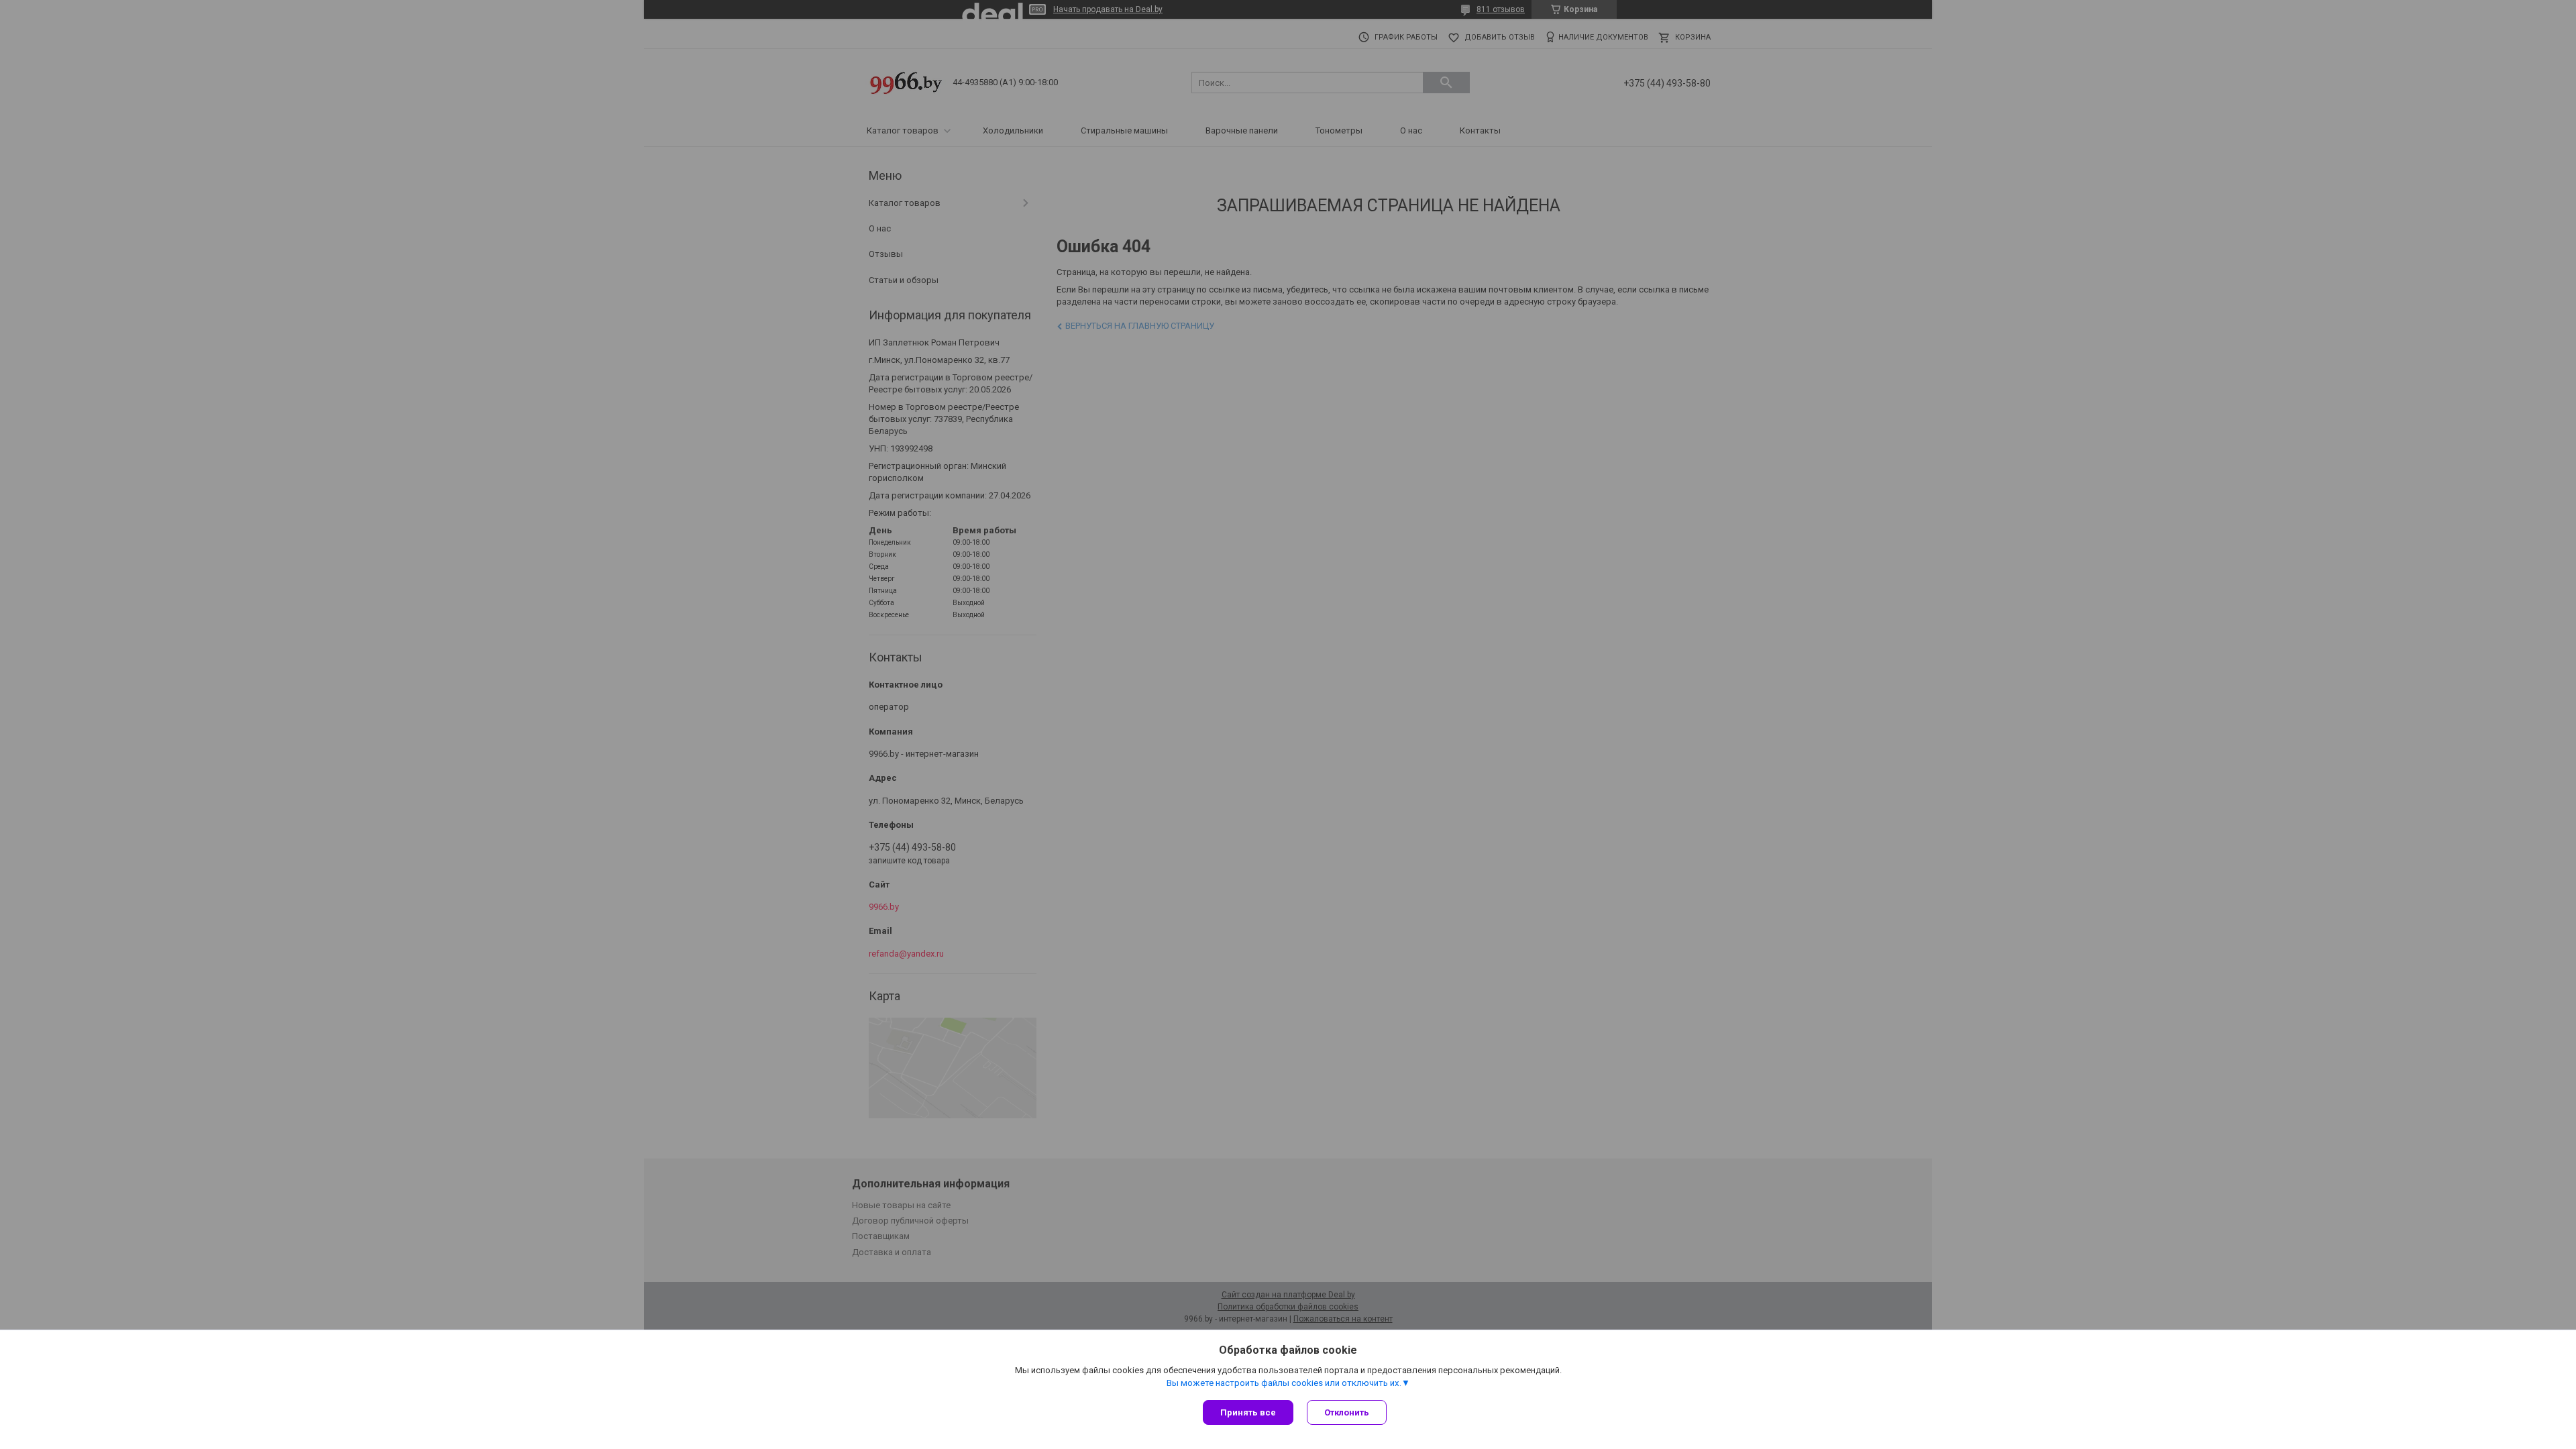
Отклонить (1347, 1412)
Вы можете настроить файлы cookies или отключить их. (1284, 1383)
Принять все (1248, 1412)
